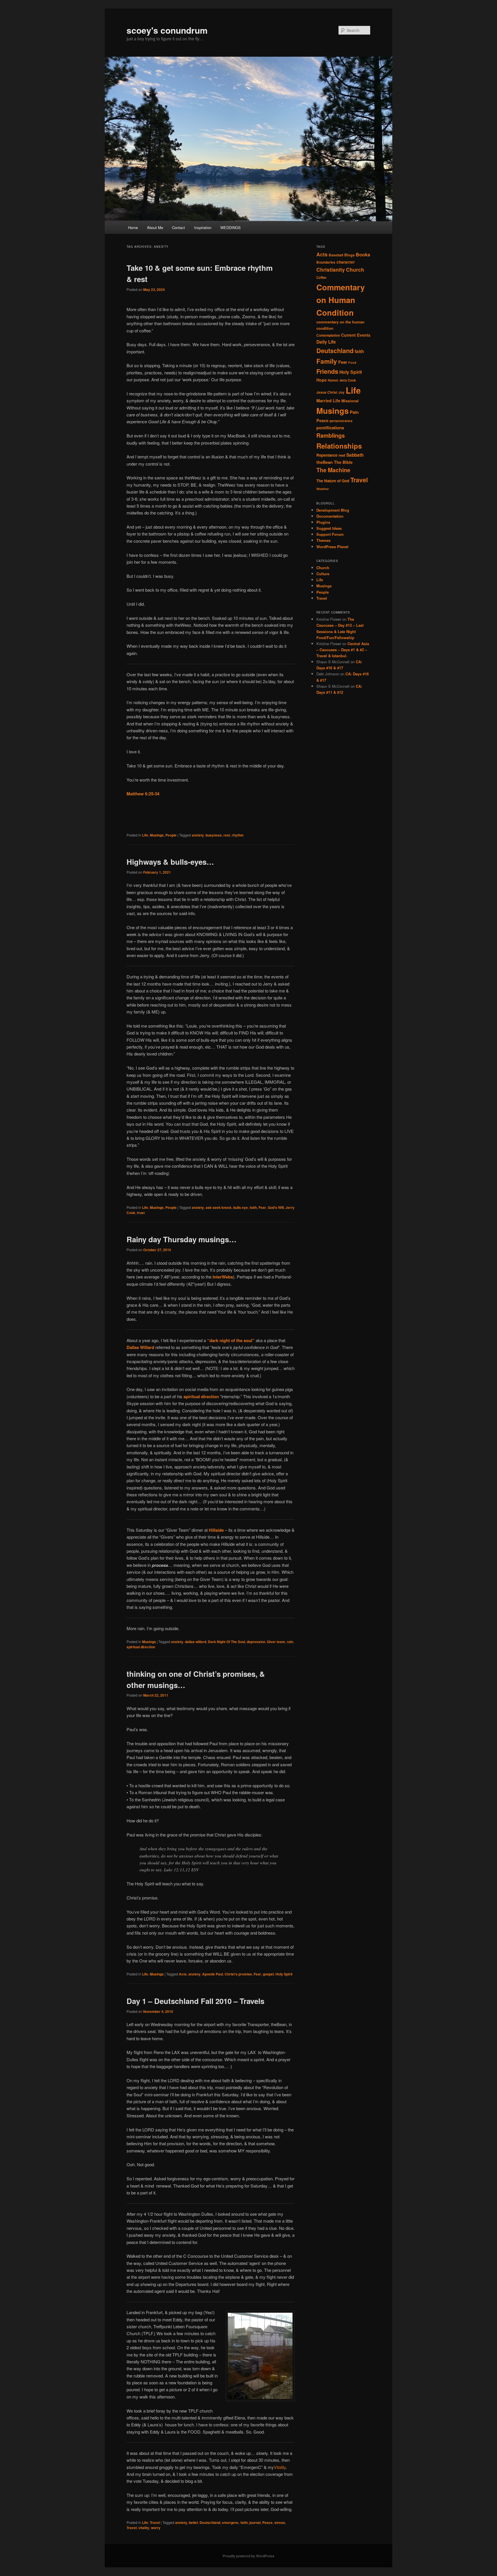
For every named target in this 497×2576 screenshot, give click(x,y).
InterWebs (223, 1277)
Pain (354, 412)
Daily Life (326, 342)
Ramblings (331, 435)
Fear (262, 1207)
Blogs (349, 255)
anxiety (198, 835)
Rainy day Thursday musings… (181, 1239)
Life (145, 835)
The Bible (343, 462)
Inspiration (203, 227)
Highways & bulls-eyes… (170, 862)
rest (227, 835)
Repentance (327, 455)
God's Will (276, 1207)
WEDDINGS (231, 227)
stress (280, 2522)
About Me (155, 227)
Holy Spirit (284, 1974)
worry (156, 2528)
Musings (157, 835)
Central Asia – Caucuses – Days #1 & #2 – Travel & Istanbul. (343, 650)
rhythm (238, 835)
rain (290, 1642)
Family (327, 361)
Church (355, 269)
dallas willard (196, 1642)
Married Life (328, 401)
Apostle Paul (213, 1974)
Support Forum (330, 534)
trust (141, 1213)
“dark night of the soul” (231, 1340)
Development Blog (333, 510)
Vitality (280, 2467)
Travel (155, 2522)
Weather (323, 489)
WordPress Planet (332, 547)
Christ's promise (238, 1974)
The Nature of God (333, 481)
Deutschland (210, 2522)
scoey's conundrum (167, 30)
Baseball (336, 255)
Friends (327, 371)
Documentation (330, 516)
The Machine (333, 470)
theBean (325, 462)
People (171, 835)
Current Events (356, 335)
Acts (183, 1974)
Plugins (323, 522)
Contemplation (328, 335)
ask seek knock (219, 1207)
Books (363, 255)
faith (253, 1207)
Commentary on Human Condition (341, 300)
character (346, 262)
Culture (323, 574)
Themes (323, 540)
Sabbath (355, 455)
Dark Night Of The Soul (226, 1642)
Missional (350, 401)
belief (193, 2522)
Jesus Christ (327, 392)
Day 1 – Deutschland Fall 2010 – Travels (195, 2001)
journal (255, 2522)
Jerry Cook (348, 380)
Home (133, 227)
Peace (267, 2522)
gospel (268, 1974)
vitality (144, 2528)
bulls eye (241, 1207)
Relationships (339, 446)
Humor (333, 380)
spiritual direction (141, 1647)
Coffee (321, 277)
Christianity (331, 269)
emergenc (230, 2522)
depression (256, 1642)
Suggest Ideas (329, 528)
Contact (178, 227)
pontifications (330, 428)
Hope (322, 380)
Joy (342, 392)
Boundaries (326, 262)
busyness (214, 835)
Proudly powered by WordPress (248, 2556)
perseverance (341, 421)
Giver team (276, 1642)
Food (352, 362)
